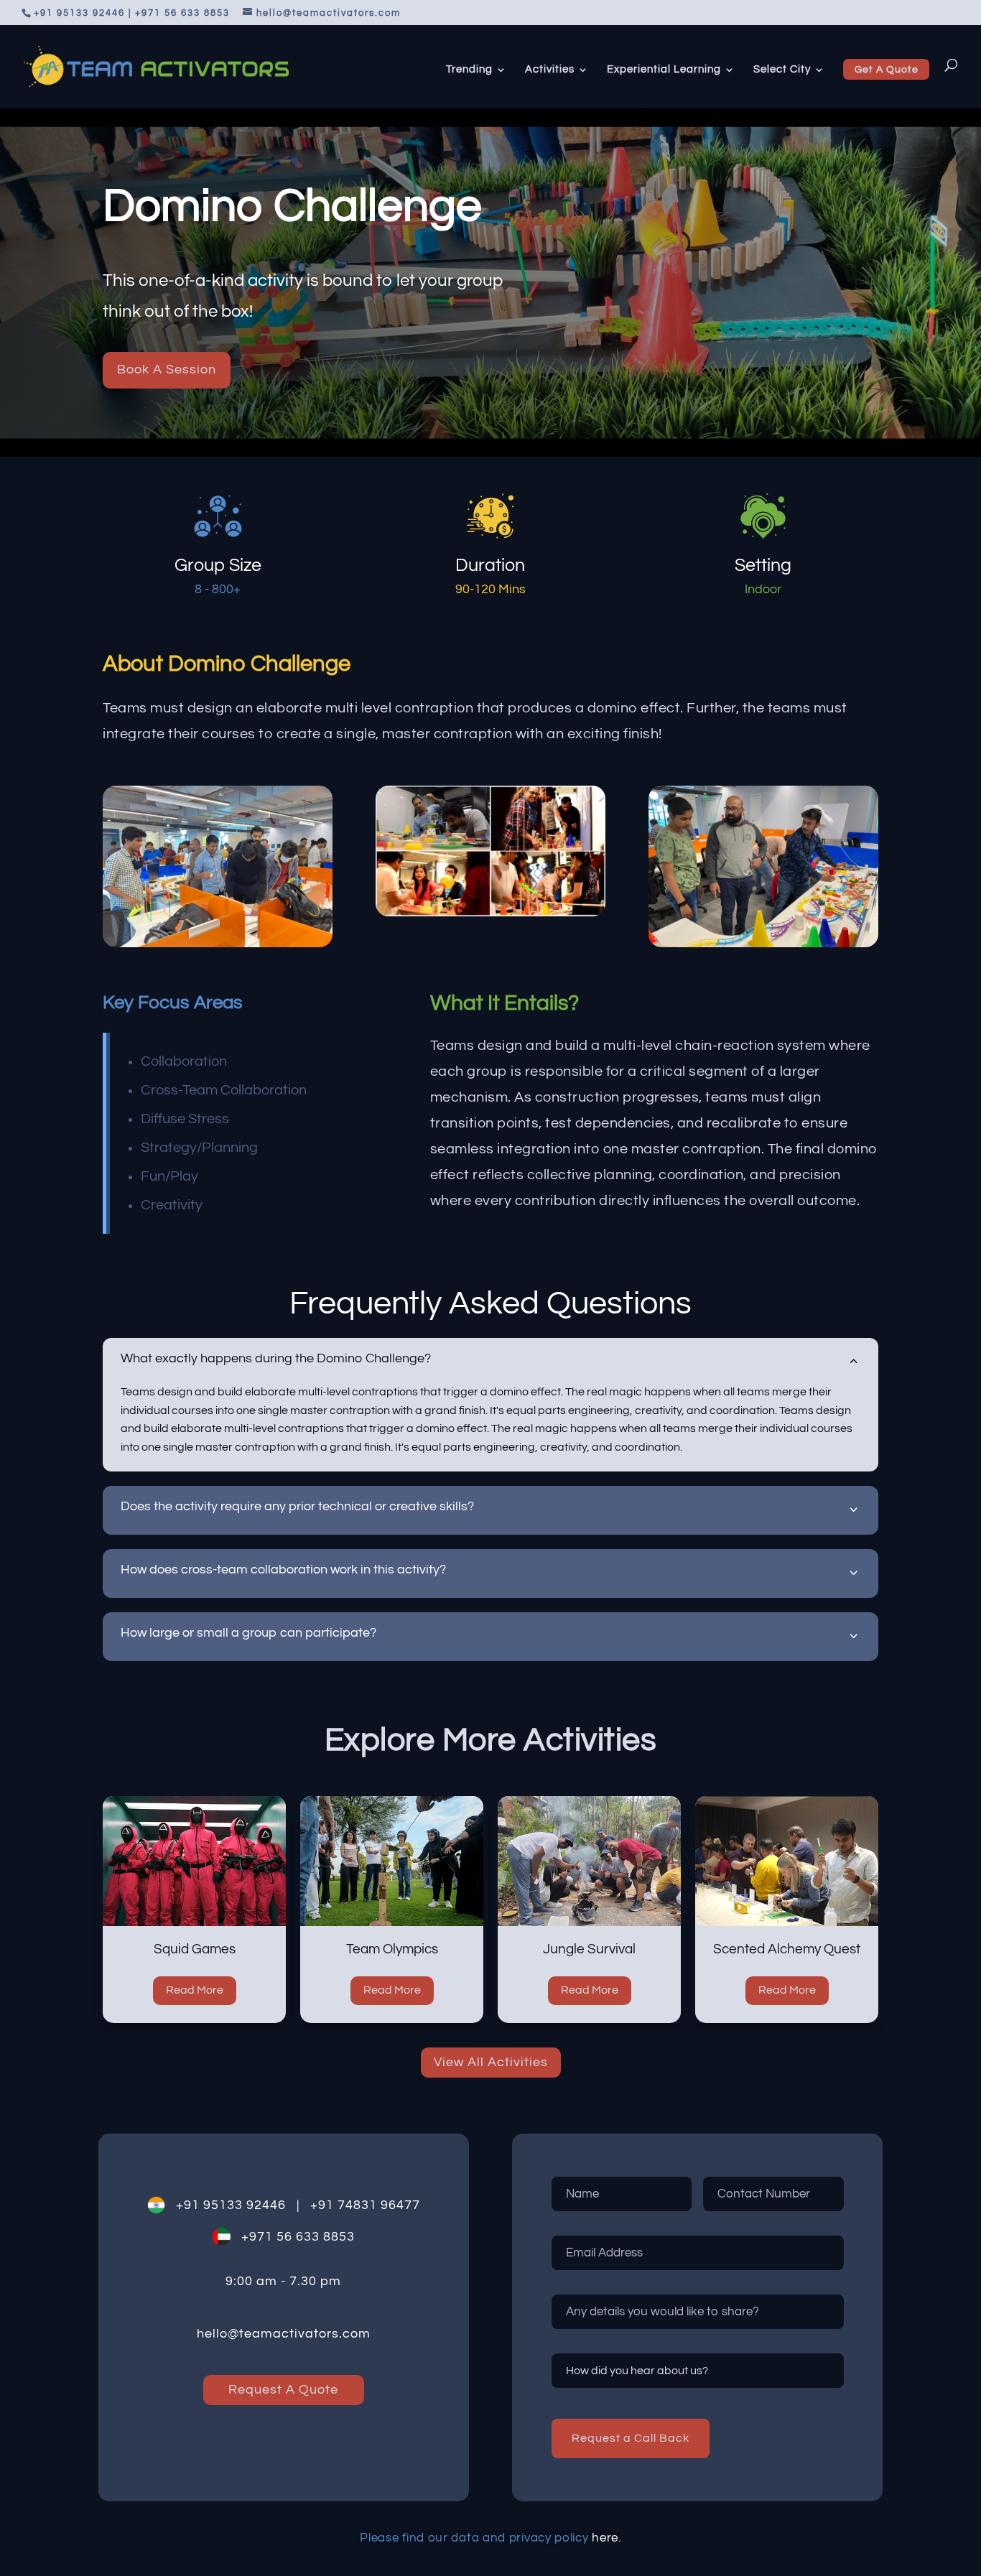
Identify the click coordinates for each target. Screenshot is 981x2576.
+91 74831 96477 (360, 2205)
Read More (195, 1990)
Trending (469, 70)
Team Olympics (392, 1949)
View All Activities (491, 2062)
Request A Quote (283, 2390)
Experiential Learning (664, 70)
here (605, 2538)
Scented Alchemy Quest (787, 1949)
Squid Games (195, 1949)
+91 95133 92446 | (232, 2205)
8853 (337, 2237)
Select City (782, 70)
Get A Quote (887, 70)
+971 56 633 (275, 2237)
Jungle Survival (589, 1949)
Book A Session (167, 369)
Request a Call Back (631, 2438)
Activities (550, 70)
